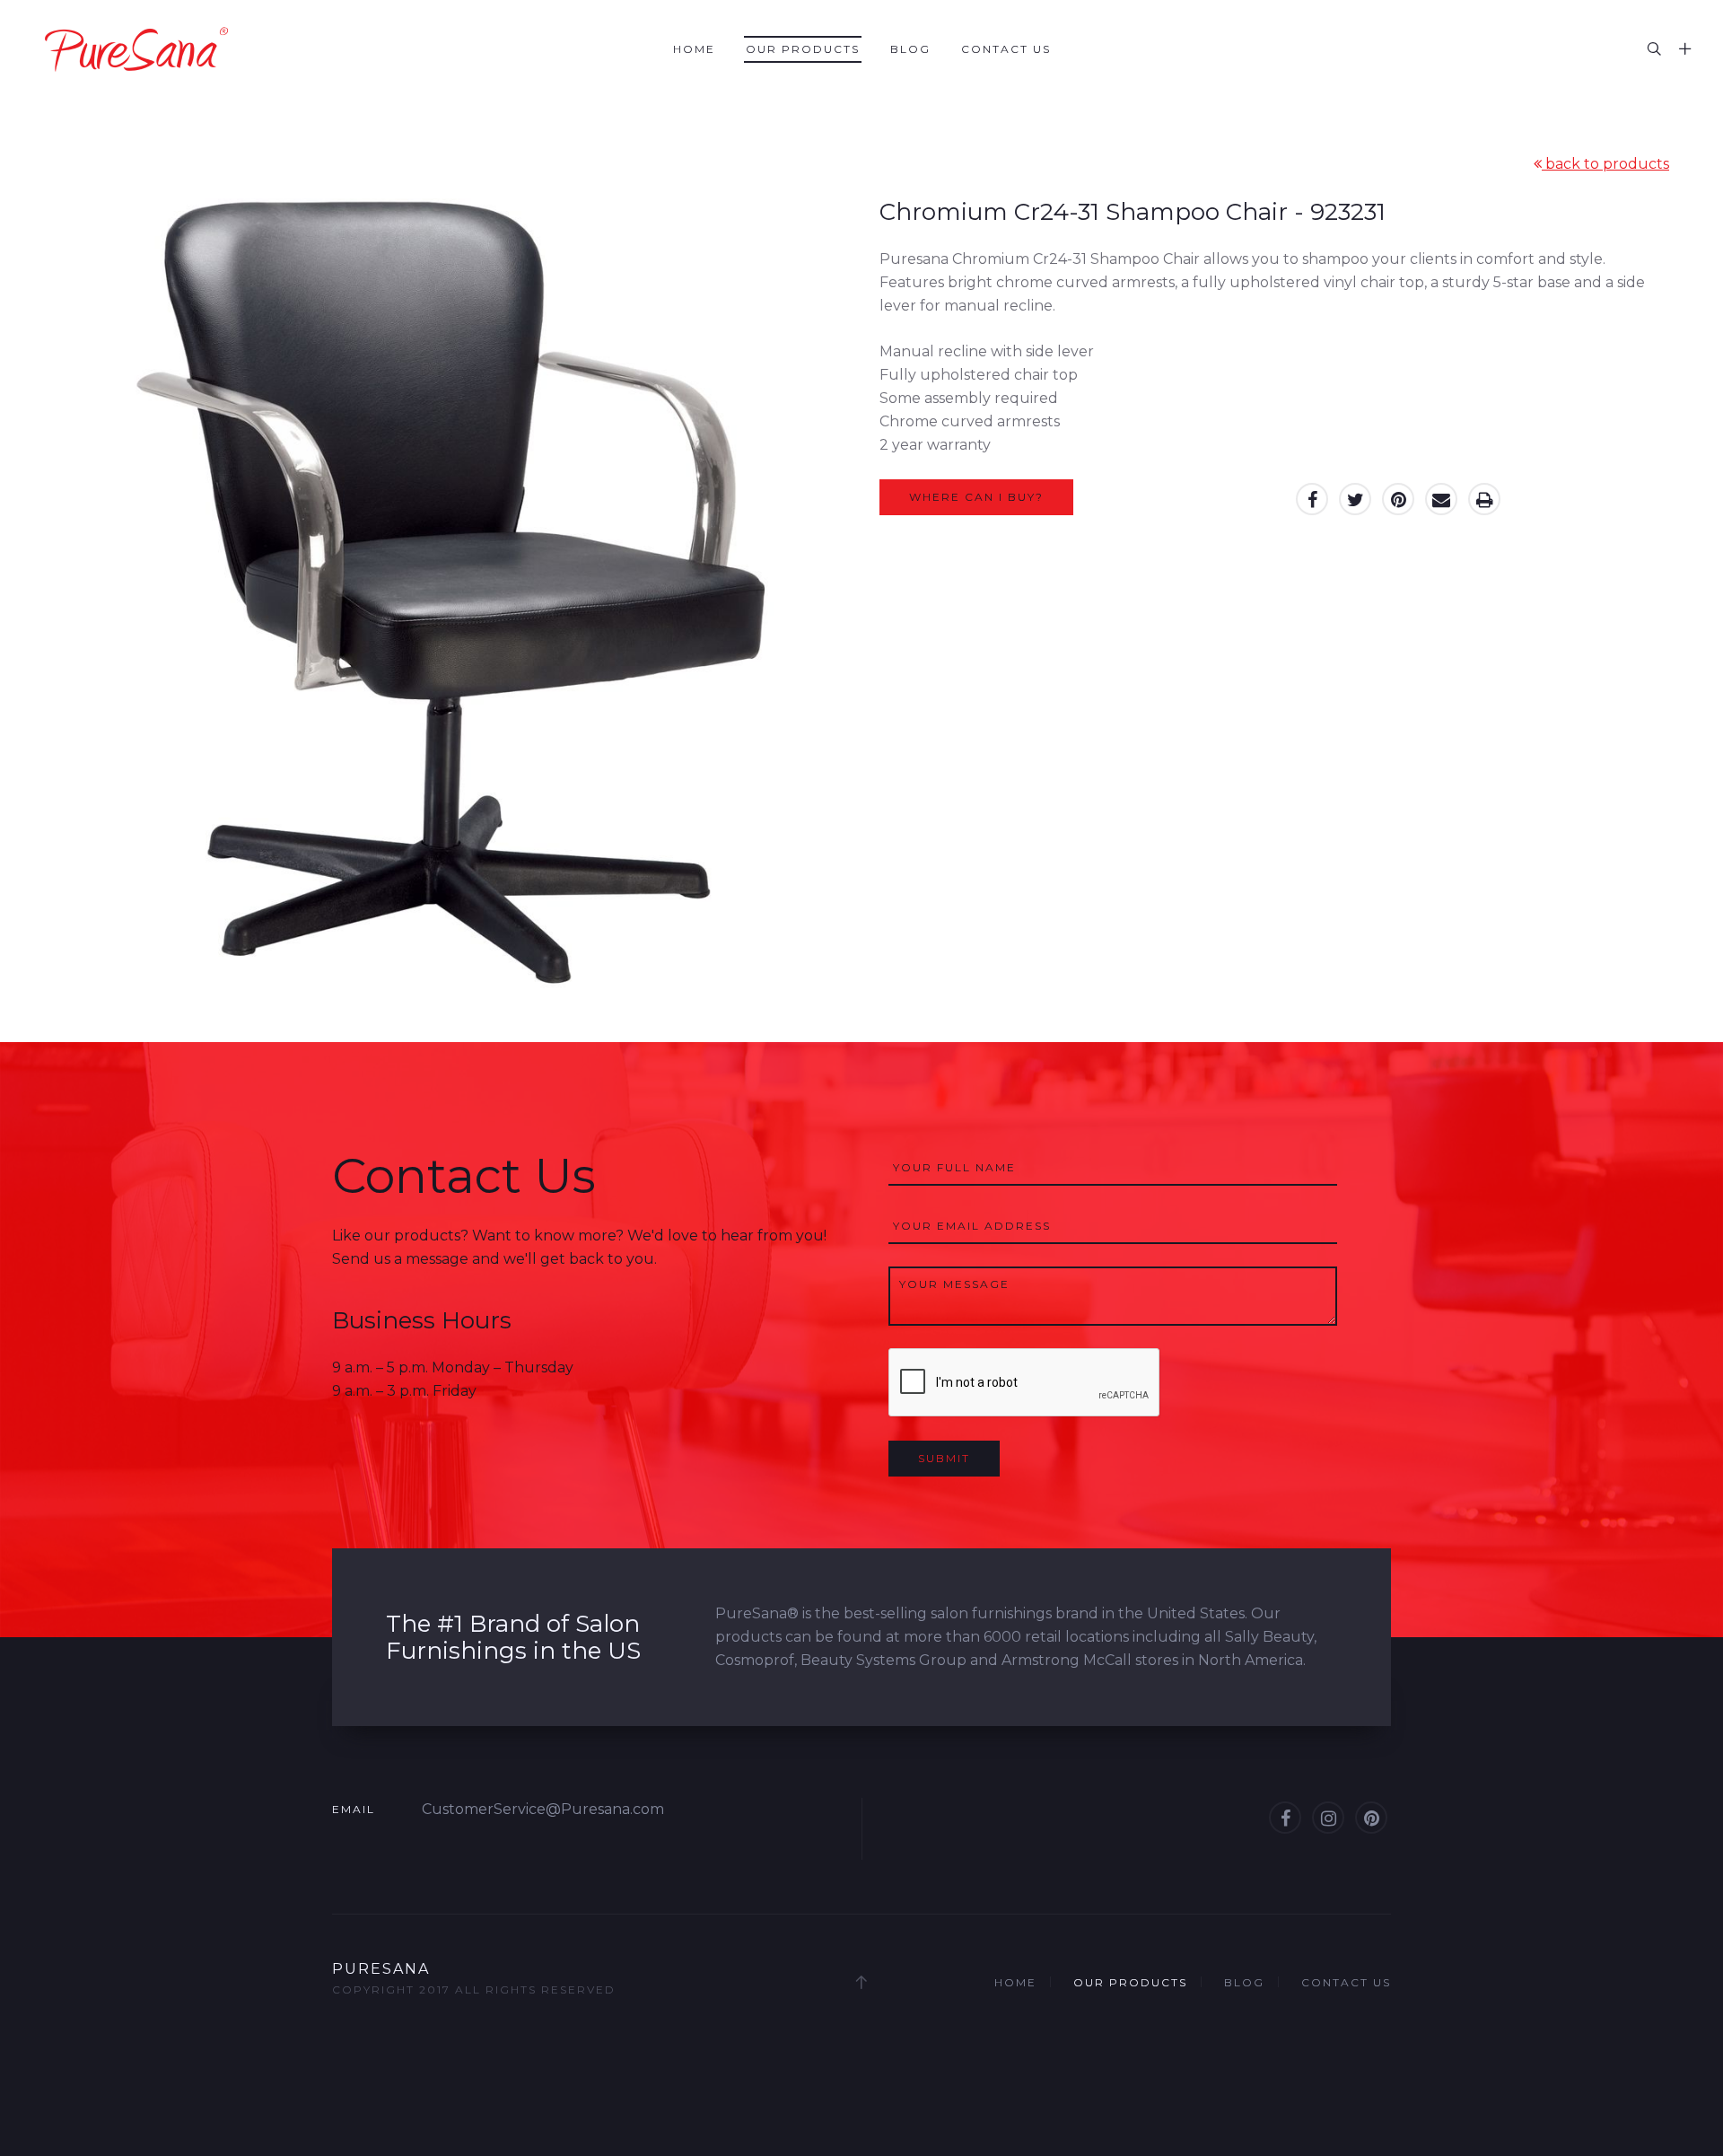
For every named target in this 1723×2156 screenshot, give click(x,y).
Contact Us (1006, 49)
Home (694, 49)
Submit (944, 1458)
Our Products (803, 49)
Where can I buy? (976, 497)
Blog (910, 49)
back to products (1605, 164)
